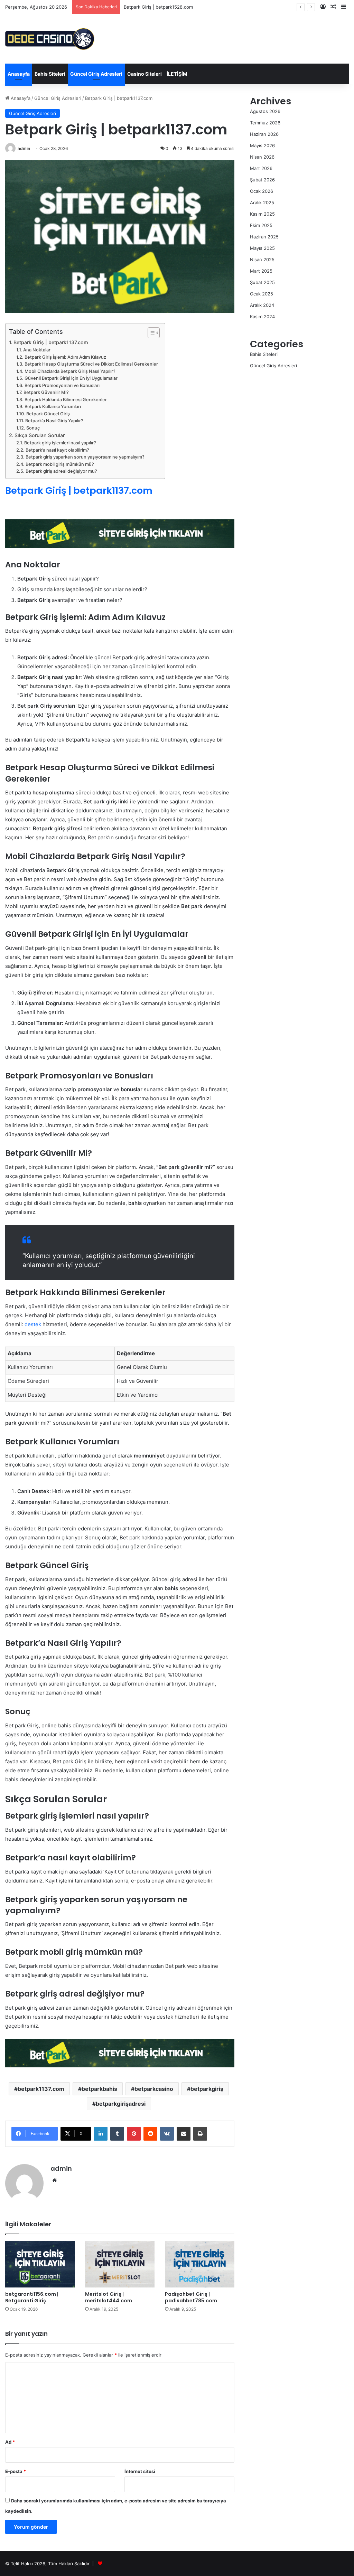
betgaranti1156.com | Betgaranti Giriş (32, 2297)
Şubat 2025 (262, 282)
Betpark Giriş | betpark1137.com (51, 342)
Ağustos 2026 (265, 111)
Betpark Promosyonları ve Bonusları (62, 385)
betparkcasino (154, 2089)
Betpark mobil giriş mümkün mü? (60, 464)
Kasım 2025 (262, 214)
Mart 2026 (261, 168)
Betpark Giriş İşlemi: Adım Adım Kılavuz (65, 357)
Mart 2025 (261, 271)
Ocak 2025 (262, 294)
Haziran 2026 (264, 134)
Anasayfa (19, 74)
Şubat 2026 (262, 180)
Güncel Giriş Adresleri (96, 74)
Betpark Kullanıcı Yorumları (53, 407)
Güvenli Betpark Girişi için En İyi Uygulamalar (71, 378)
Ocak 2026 (262, 191)
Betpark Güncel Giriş (48, 414)
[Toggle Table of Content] (150, 333)
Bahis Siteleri (50, 74)
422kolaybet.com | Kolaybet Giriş (159, 7)
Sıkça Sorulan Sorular (40, 435)
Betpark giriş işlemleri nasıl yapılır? (60, 443)
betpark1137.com (41, 2089)
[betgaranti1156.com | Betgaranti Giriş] (40, 2264)
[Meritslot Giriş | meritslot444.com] (120, 2264)
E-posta (16, 2471)
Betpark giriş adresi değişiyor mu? (61, 471)
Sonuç (33, 428)
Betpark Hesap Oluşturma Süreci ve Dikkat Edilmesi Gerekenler (91, 364)
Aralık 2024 (262, 305)
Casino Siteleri (145, 74)
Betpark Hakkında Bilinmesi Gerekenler (66, 400)
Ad (10, 2442)
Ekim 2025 (261, 225)
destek (33, 1324)
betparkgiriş (207, 2089)
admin (24, 148)
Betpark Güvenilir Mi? (46, 392)
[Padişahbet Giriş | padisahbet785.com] (200, 2264)
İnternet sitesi (140, 2471)
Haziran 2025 (264, 237)
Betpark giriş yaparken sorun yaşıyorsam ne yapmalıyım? (85, 457)
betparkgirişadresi (121, 2104)
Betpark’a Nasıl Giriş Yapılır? (54, 421)
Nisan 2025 (262, 260)
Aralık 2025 (262, 202)
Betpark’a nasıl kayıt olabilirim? (57, 450)
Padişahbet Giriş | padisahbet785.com (191, 2297)
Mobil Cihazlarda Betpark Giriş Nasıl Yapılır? (70, 371)
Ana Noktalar (37, 350)
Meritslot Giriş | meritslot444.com (109, 2297)
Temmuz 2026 (265, 123)
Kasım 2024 (262, 317)
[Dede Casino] (50, 39)
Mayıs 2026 (262, 145)
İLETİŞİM (177, 74)
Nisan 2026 (262, 157)
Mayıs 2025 (262, 248)
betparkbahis (99, 2089)
